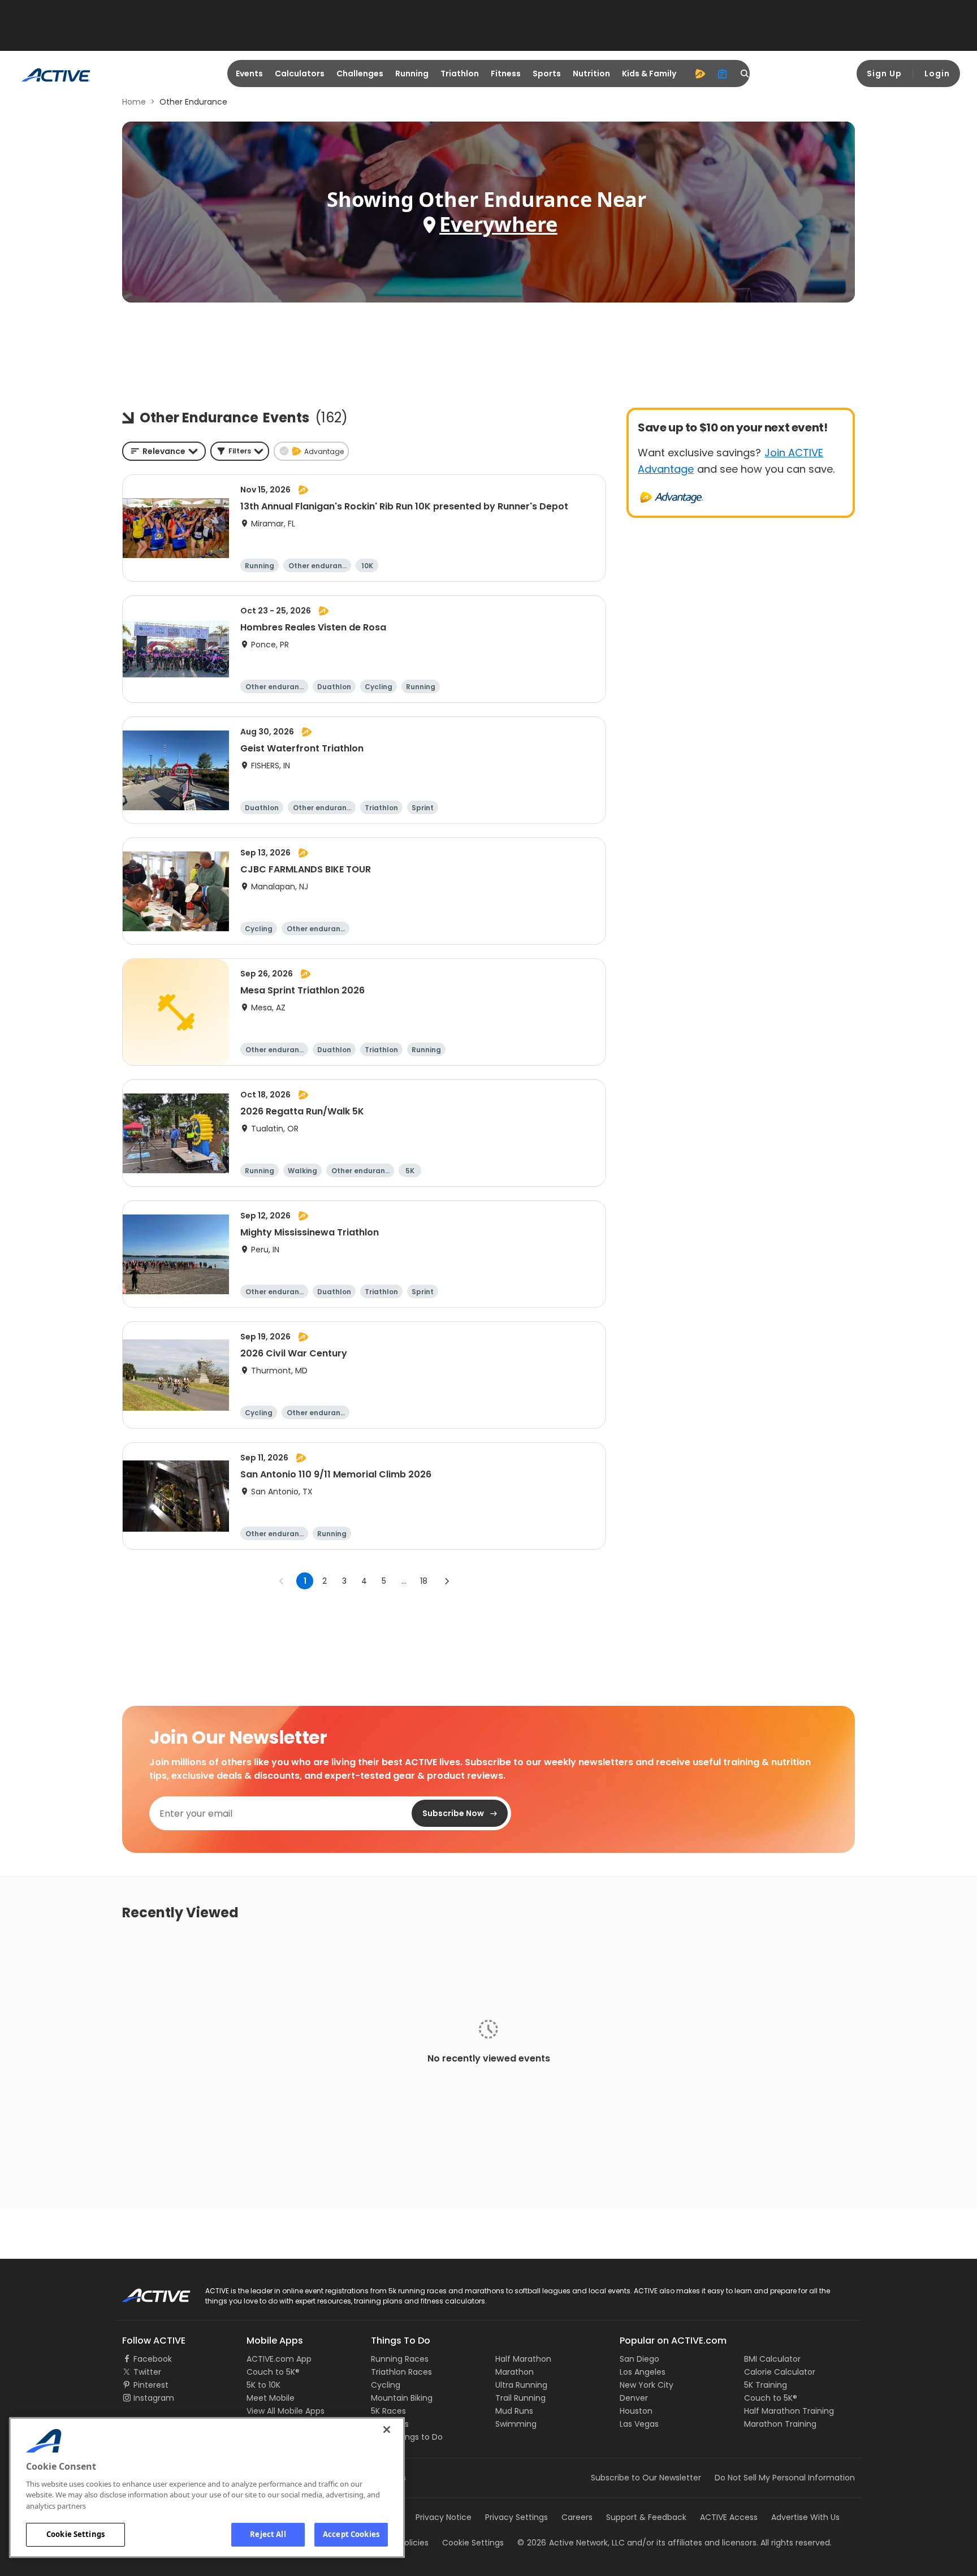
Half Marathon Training (789, 2411)
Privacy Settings (516, 2517)
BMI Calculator (772, 2359)
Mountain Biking (402, 2398)
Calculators (300, 74)
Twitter (147, 2372)
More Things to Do (407, 2437)
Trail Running (520, 2398)
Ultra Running (521, 2385)
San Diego (639, 2359)
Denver (634, 2398)
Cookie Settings (75, 2534)
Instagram (154, 2398)
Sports (547, 74)
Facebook (153, 2359)
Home (134, 102)
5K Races (388, 2411)
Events (249, 74)
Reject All (268, 2534)
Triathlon (460, 74)
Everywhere (498, 224)
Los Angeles (643, 2372)
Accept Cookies (351, 2534)
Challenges (360, 74)
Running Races (400, 2359)
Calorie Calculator (780, 2372)
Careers (577, 2517)
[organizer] (723, 74)
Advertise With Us (805, 2517)
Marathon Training (780, 2424)
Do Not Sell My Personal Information (785, 2478)
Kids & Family (649, 74)
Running (412, 74)
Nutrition (591, 74)
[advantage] (700, 74)
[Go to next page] (447, 1581)
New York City (647, 2385)
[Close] (387, 2430)
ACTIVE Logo (146, 2292)
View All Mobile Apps (286, 2411)
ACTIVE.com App (279, 2359)
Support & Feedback (646, 2517)
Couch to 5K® (273, 2372)
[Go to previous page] (282, 1581)
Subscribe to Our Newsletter (646, 2478)
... (404, 1581)
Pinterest (151, 2385)
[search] (745, 74)
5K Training (766, 2385)
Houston (636, 2411)
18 (424, 1581)
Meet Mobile (271, 2398)
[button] (240, 451)
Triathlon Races (401, 2372)
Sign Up (884, 74)
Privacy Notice (444, 2517)
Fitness (506, 74)
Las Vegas (639, 2424)
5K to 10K (263, 2385)
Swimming (516, 2424)
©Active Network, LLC (571, 2543)
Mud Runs (514, 2411)
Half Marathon (523, 2359)
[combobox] (164, 451)
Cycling (386, 2385)
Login (937, 74)
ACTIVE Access (729, 2517)
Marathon (515, 2372)
